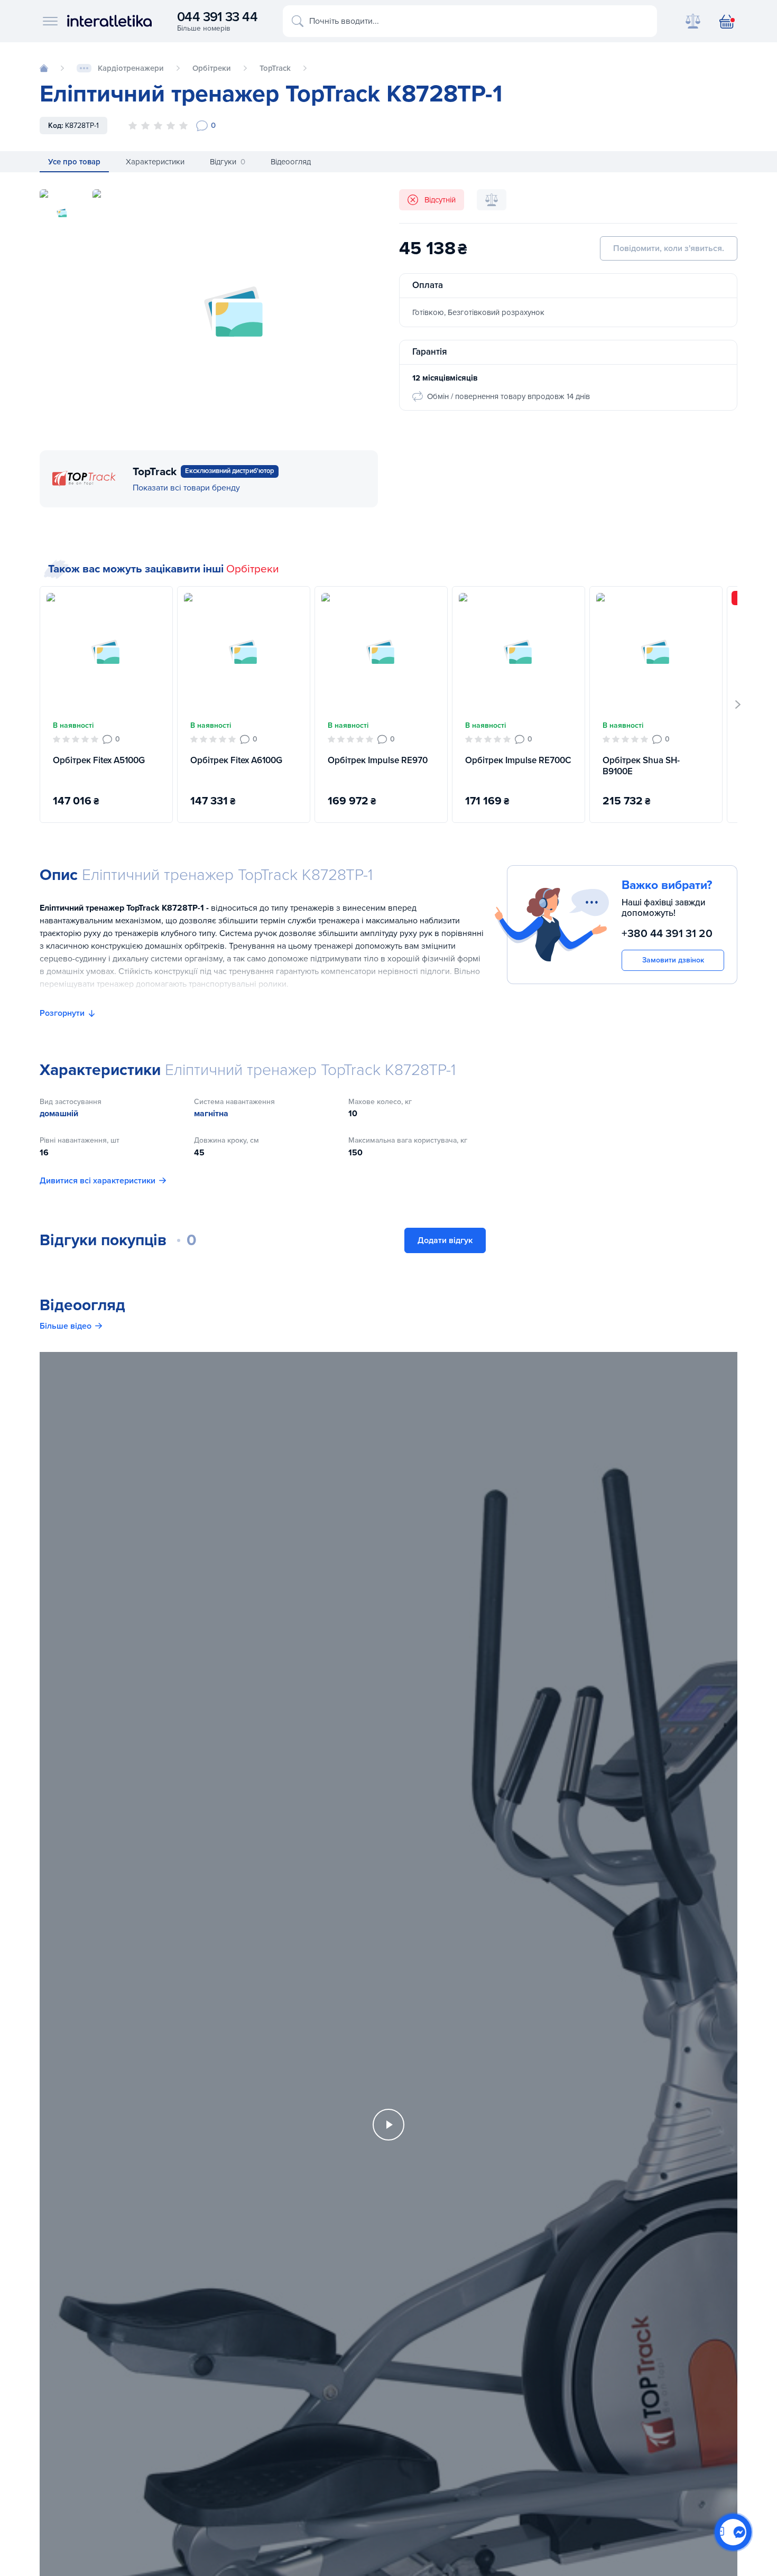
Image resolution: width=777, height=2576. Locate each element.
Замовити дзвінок (673, 960)
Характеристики (155, 162)
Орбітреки (253, 569)
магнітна (211, 1114)
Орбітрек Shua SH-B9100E (641, 766)
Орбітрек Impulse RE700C (518, 760)
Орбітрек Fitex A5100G (99, 760)
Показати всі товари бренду (186, 488)
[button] (738, 705)
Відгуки (228, 162)
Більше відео (66, 1326)
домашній (59, 1114)
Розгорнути (62, 1013)
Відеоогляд (291, 162)
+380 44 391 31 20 (667, 934)
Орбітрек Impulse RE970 (378, 760)
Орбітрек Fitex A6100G (236, 760)
